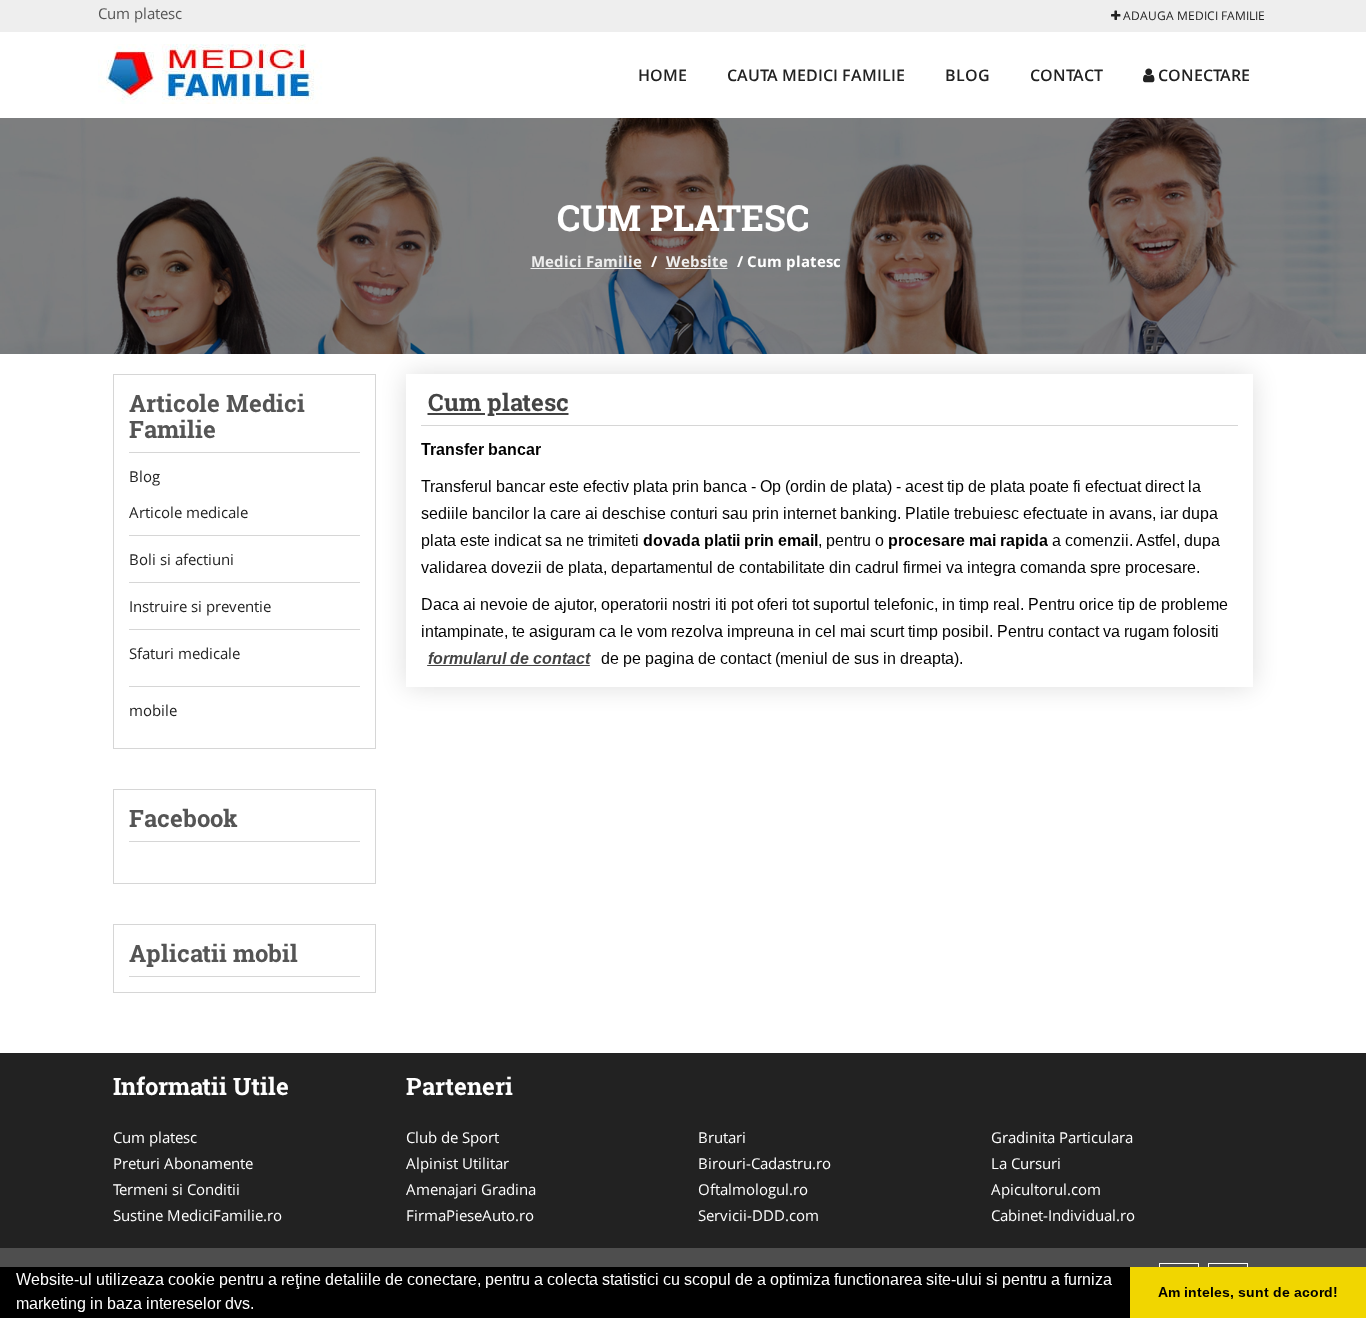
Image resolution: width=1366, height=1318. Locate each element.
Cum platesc (498, 402)
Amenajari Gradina (471, 1189)
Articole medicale (188, 512)
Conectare (1202, 75)
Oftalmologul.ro (753, 1189)
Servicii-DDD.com (758, 1215)
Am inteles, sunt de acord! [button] (1248, 1292)
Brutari (722, 1137)
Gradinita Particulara (1062, 1137)
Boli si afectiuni (181, 559)
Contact (1066, 75)
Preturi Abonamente (183, 1163)
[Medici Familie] (229, 72)
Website (697, 261)
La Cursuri (1026, 1163)
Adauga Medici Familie (1192, 15)
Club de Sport (452, 1137)
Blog (967, 75)
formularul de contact (509, 658)
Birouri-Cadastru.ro (764, 1163)
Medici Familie (586, 261)
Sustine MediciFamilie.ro (197, 1215)
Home (662, 75)
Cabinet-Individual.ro (1063, 1215)
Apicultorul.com (1046, 1189)
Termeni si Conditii (176, 1189)
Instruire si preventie (200, 606)
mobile (153, 710)
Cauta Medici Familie (816, 75)
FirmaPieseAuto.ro (470, 1215)
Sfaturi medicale (184, 653)
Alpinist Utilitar (457, 1163)
